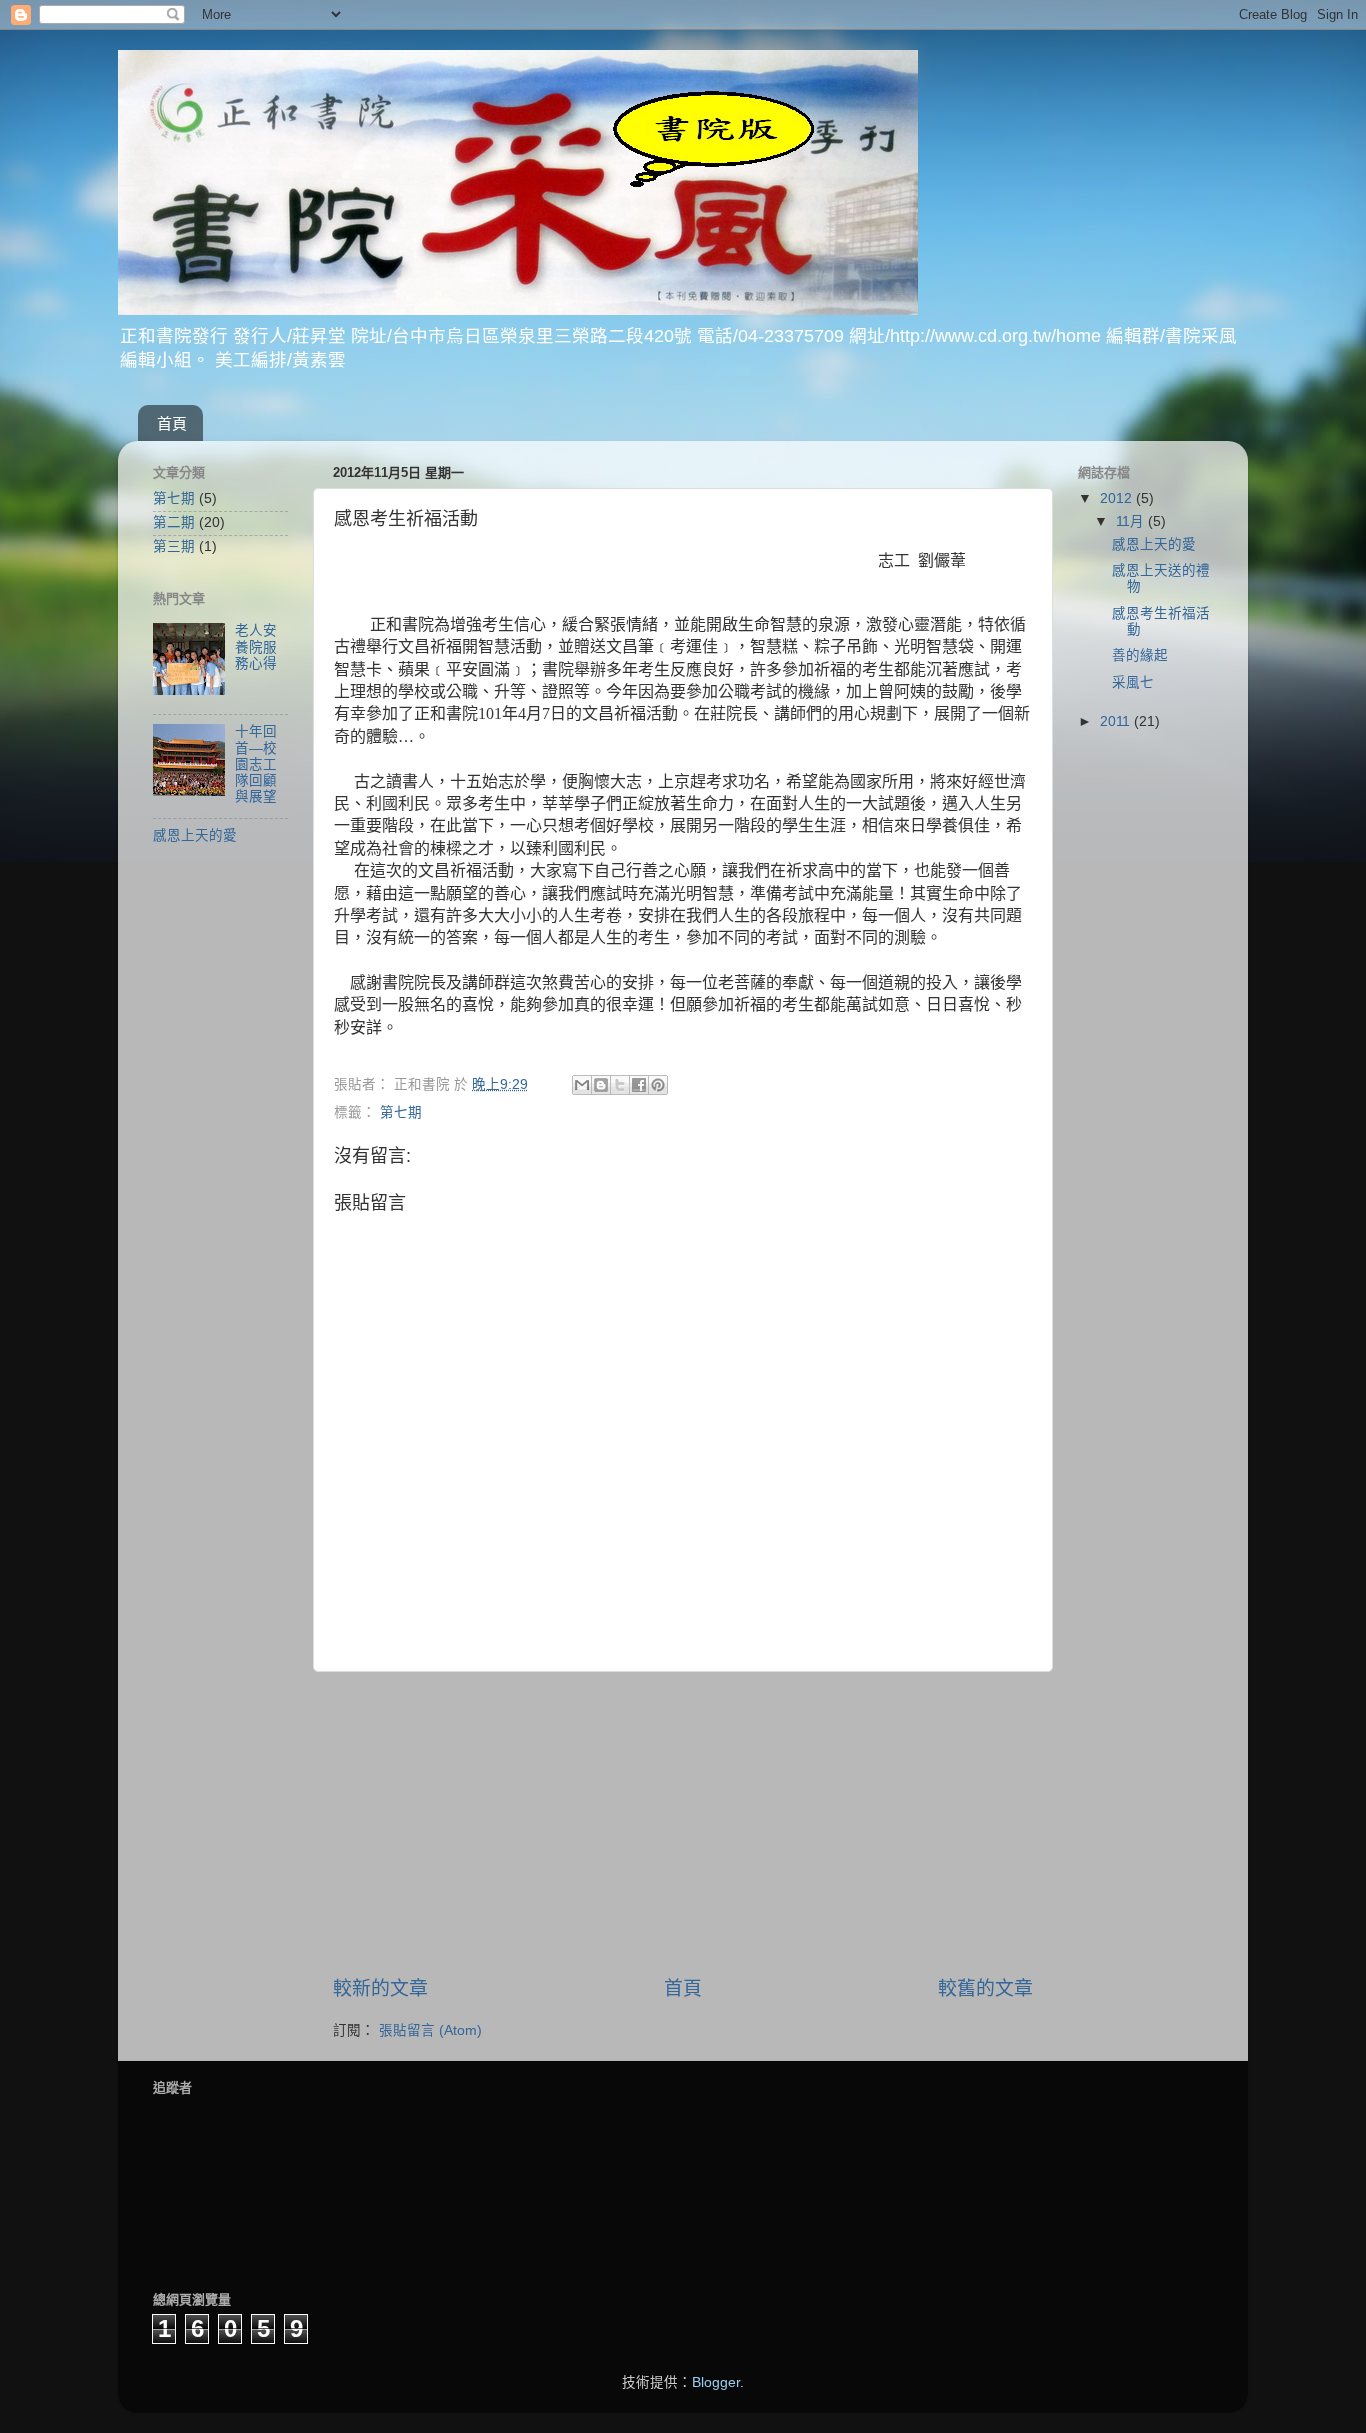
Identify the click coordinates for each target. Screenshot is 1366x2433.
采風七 (1133, 682)
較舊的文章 (985, 1988)
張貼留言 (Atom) (430, 2030)
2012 (1118, 498)
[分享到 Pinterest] (658, 1085)
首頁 (172, 423)
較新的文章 (380, 1988)
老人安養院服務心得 (256, 646)
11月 (1132, 521)
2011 (1117, 721)
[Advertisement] (683, 1824)
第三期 (174, 546)
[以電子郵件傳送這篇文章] (582, 1085)
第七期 (401, 1112)
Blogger (716, 2382)
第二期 (174, 522)
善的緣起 (1140, 655)
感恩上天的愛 (195, 835)
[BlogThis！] (601, 1085)
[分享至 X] (620, 1085)
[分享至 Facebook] (639, 1085)
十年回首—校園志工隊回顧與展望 (256, 764)
